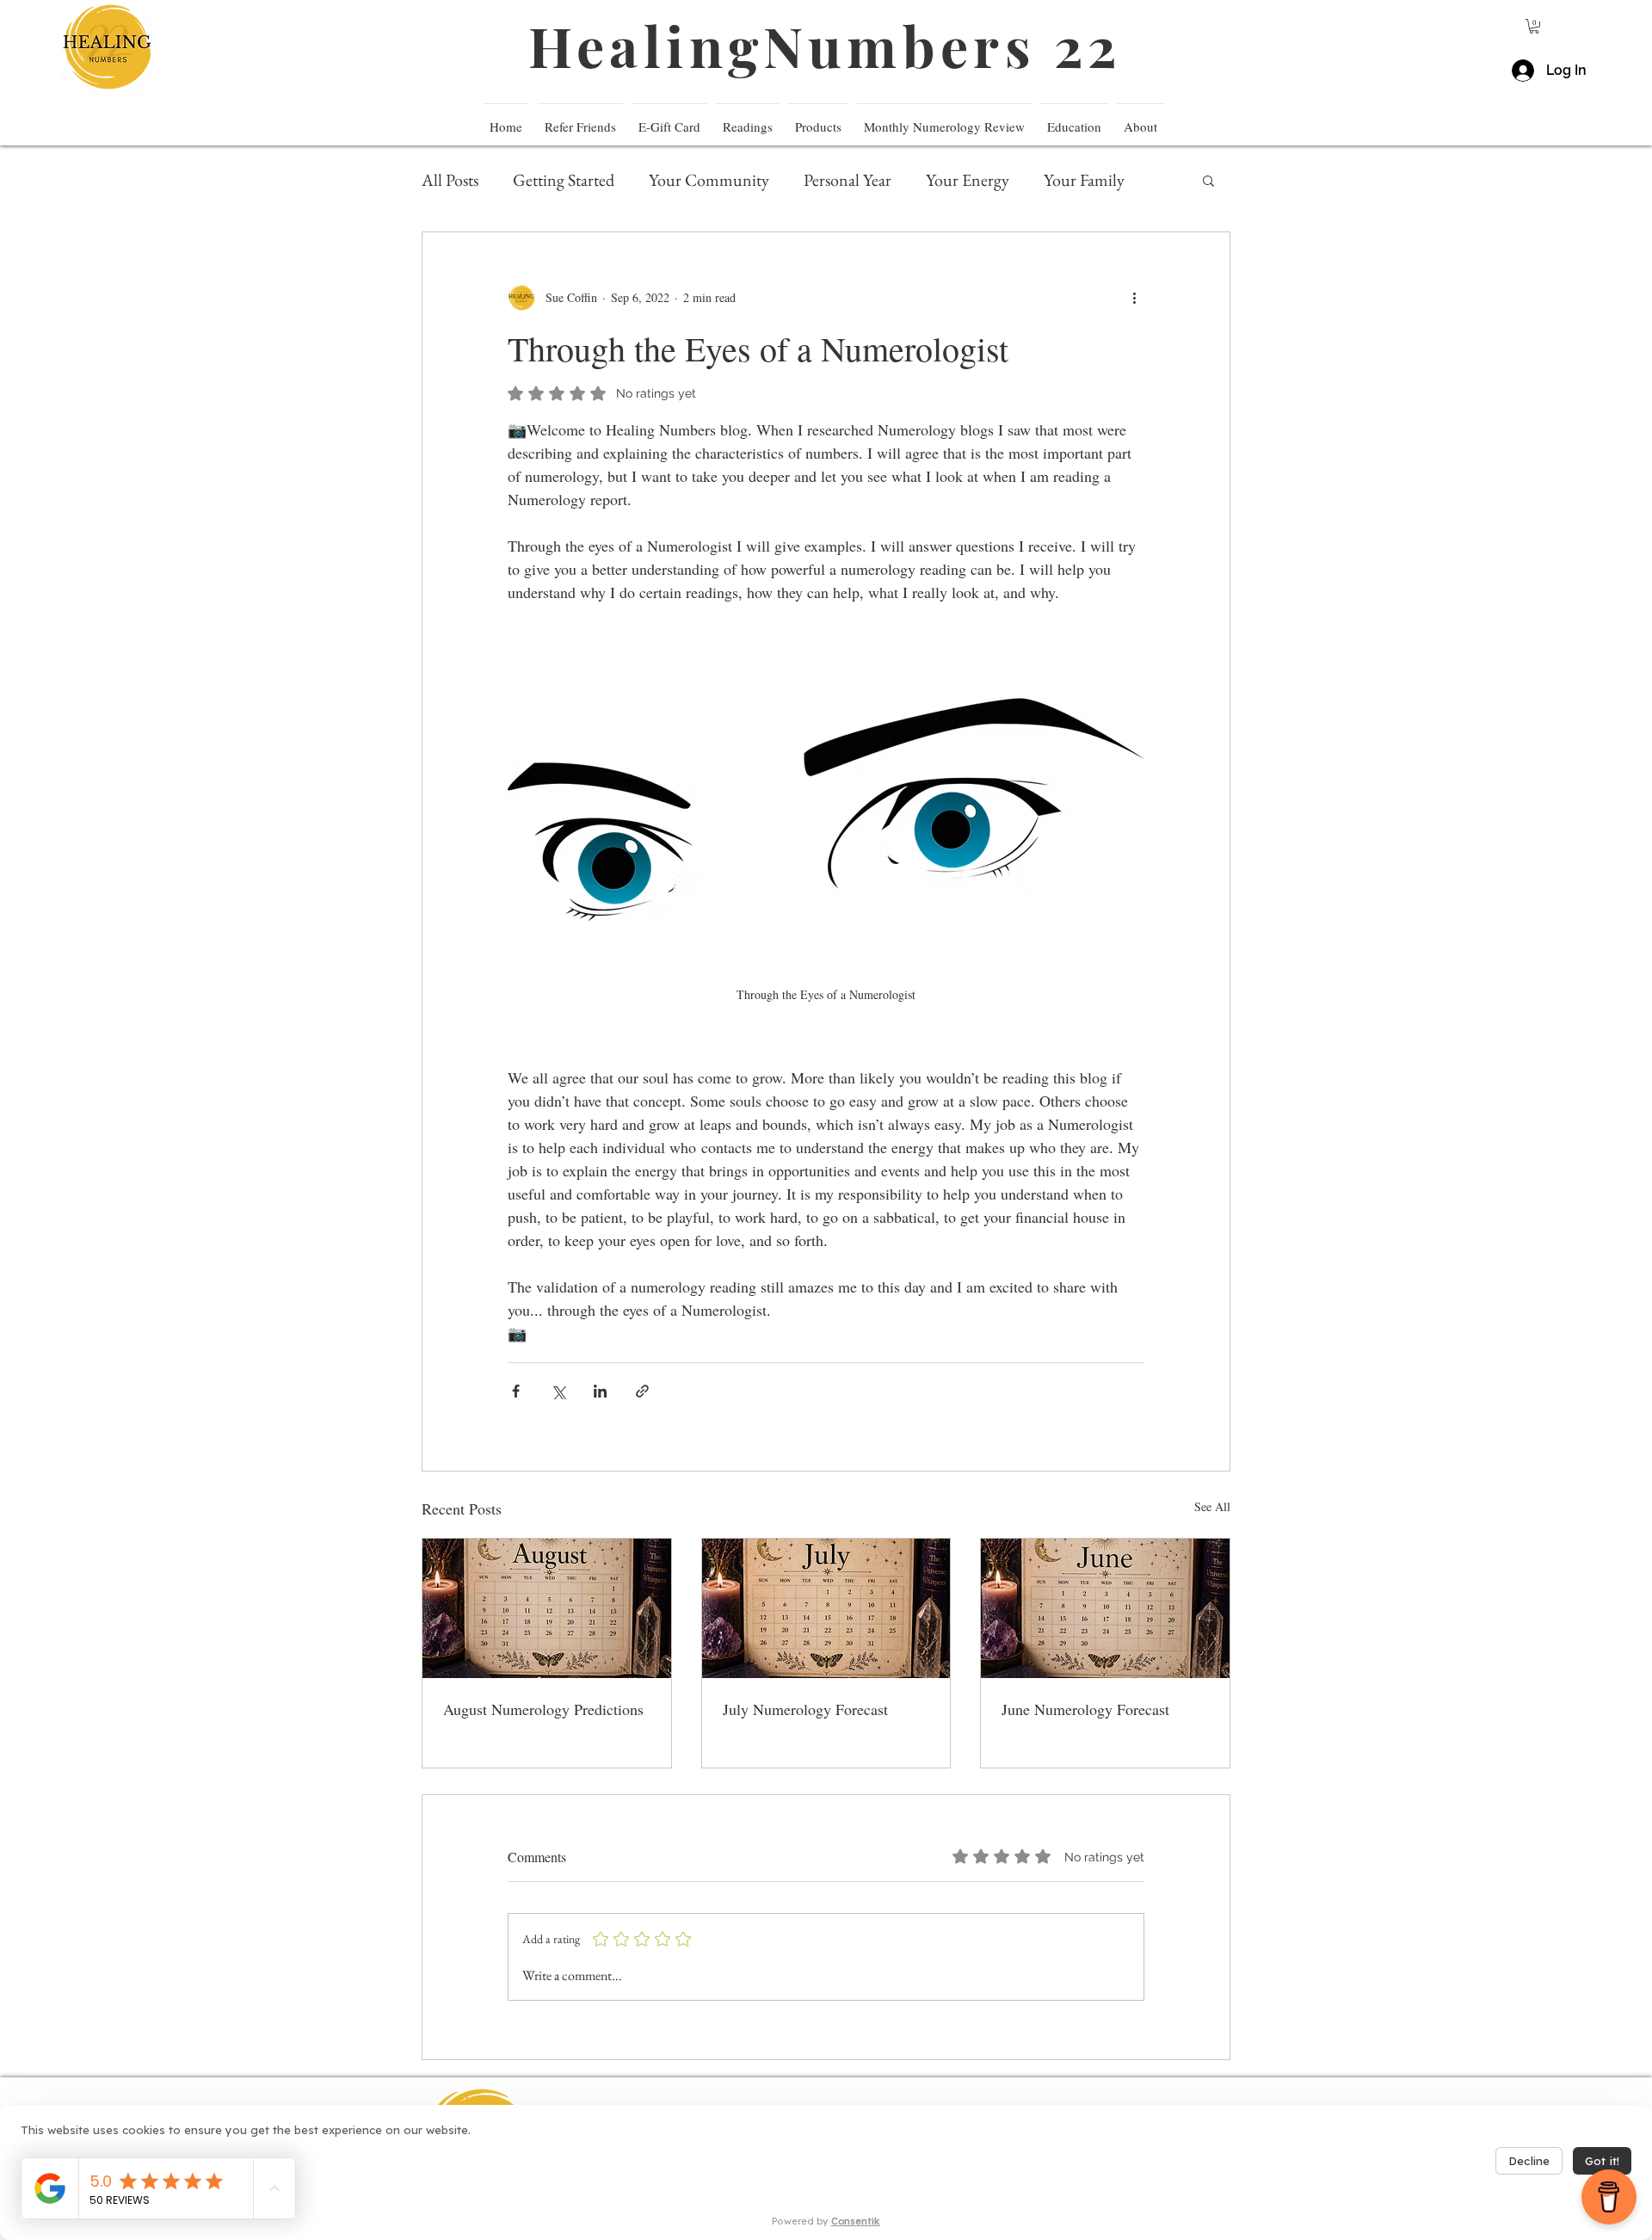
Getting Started (564, 180)
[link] (1534, 26)
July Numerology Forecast (805, 1709)
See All (1212, 1506)
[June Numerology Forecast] (1105, 1608)
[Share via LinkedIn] (600, 1391)
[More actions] (1134, 298)
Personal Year (848, 180)
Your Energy (968, 180)
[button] (1074, 119)
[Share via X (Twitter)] (558, 1391)
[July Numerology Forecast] (826, 1608)
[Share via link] (642, 1391)
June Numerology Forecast (1085, 1709)
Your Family (1084, 180)
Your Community (709, 180)
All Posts (450, 180)
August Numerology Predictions (543, 1709)
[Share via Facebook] (516, 1391)
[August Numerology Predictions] (547, 1608)
